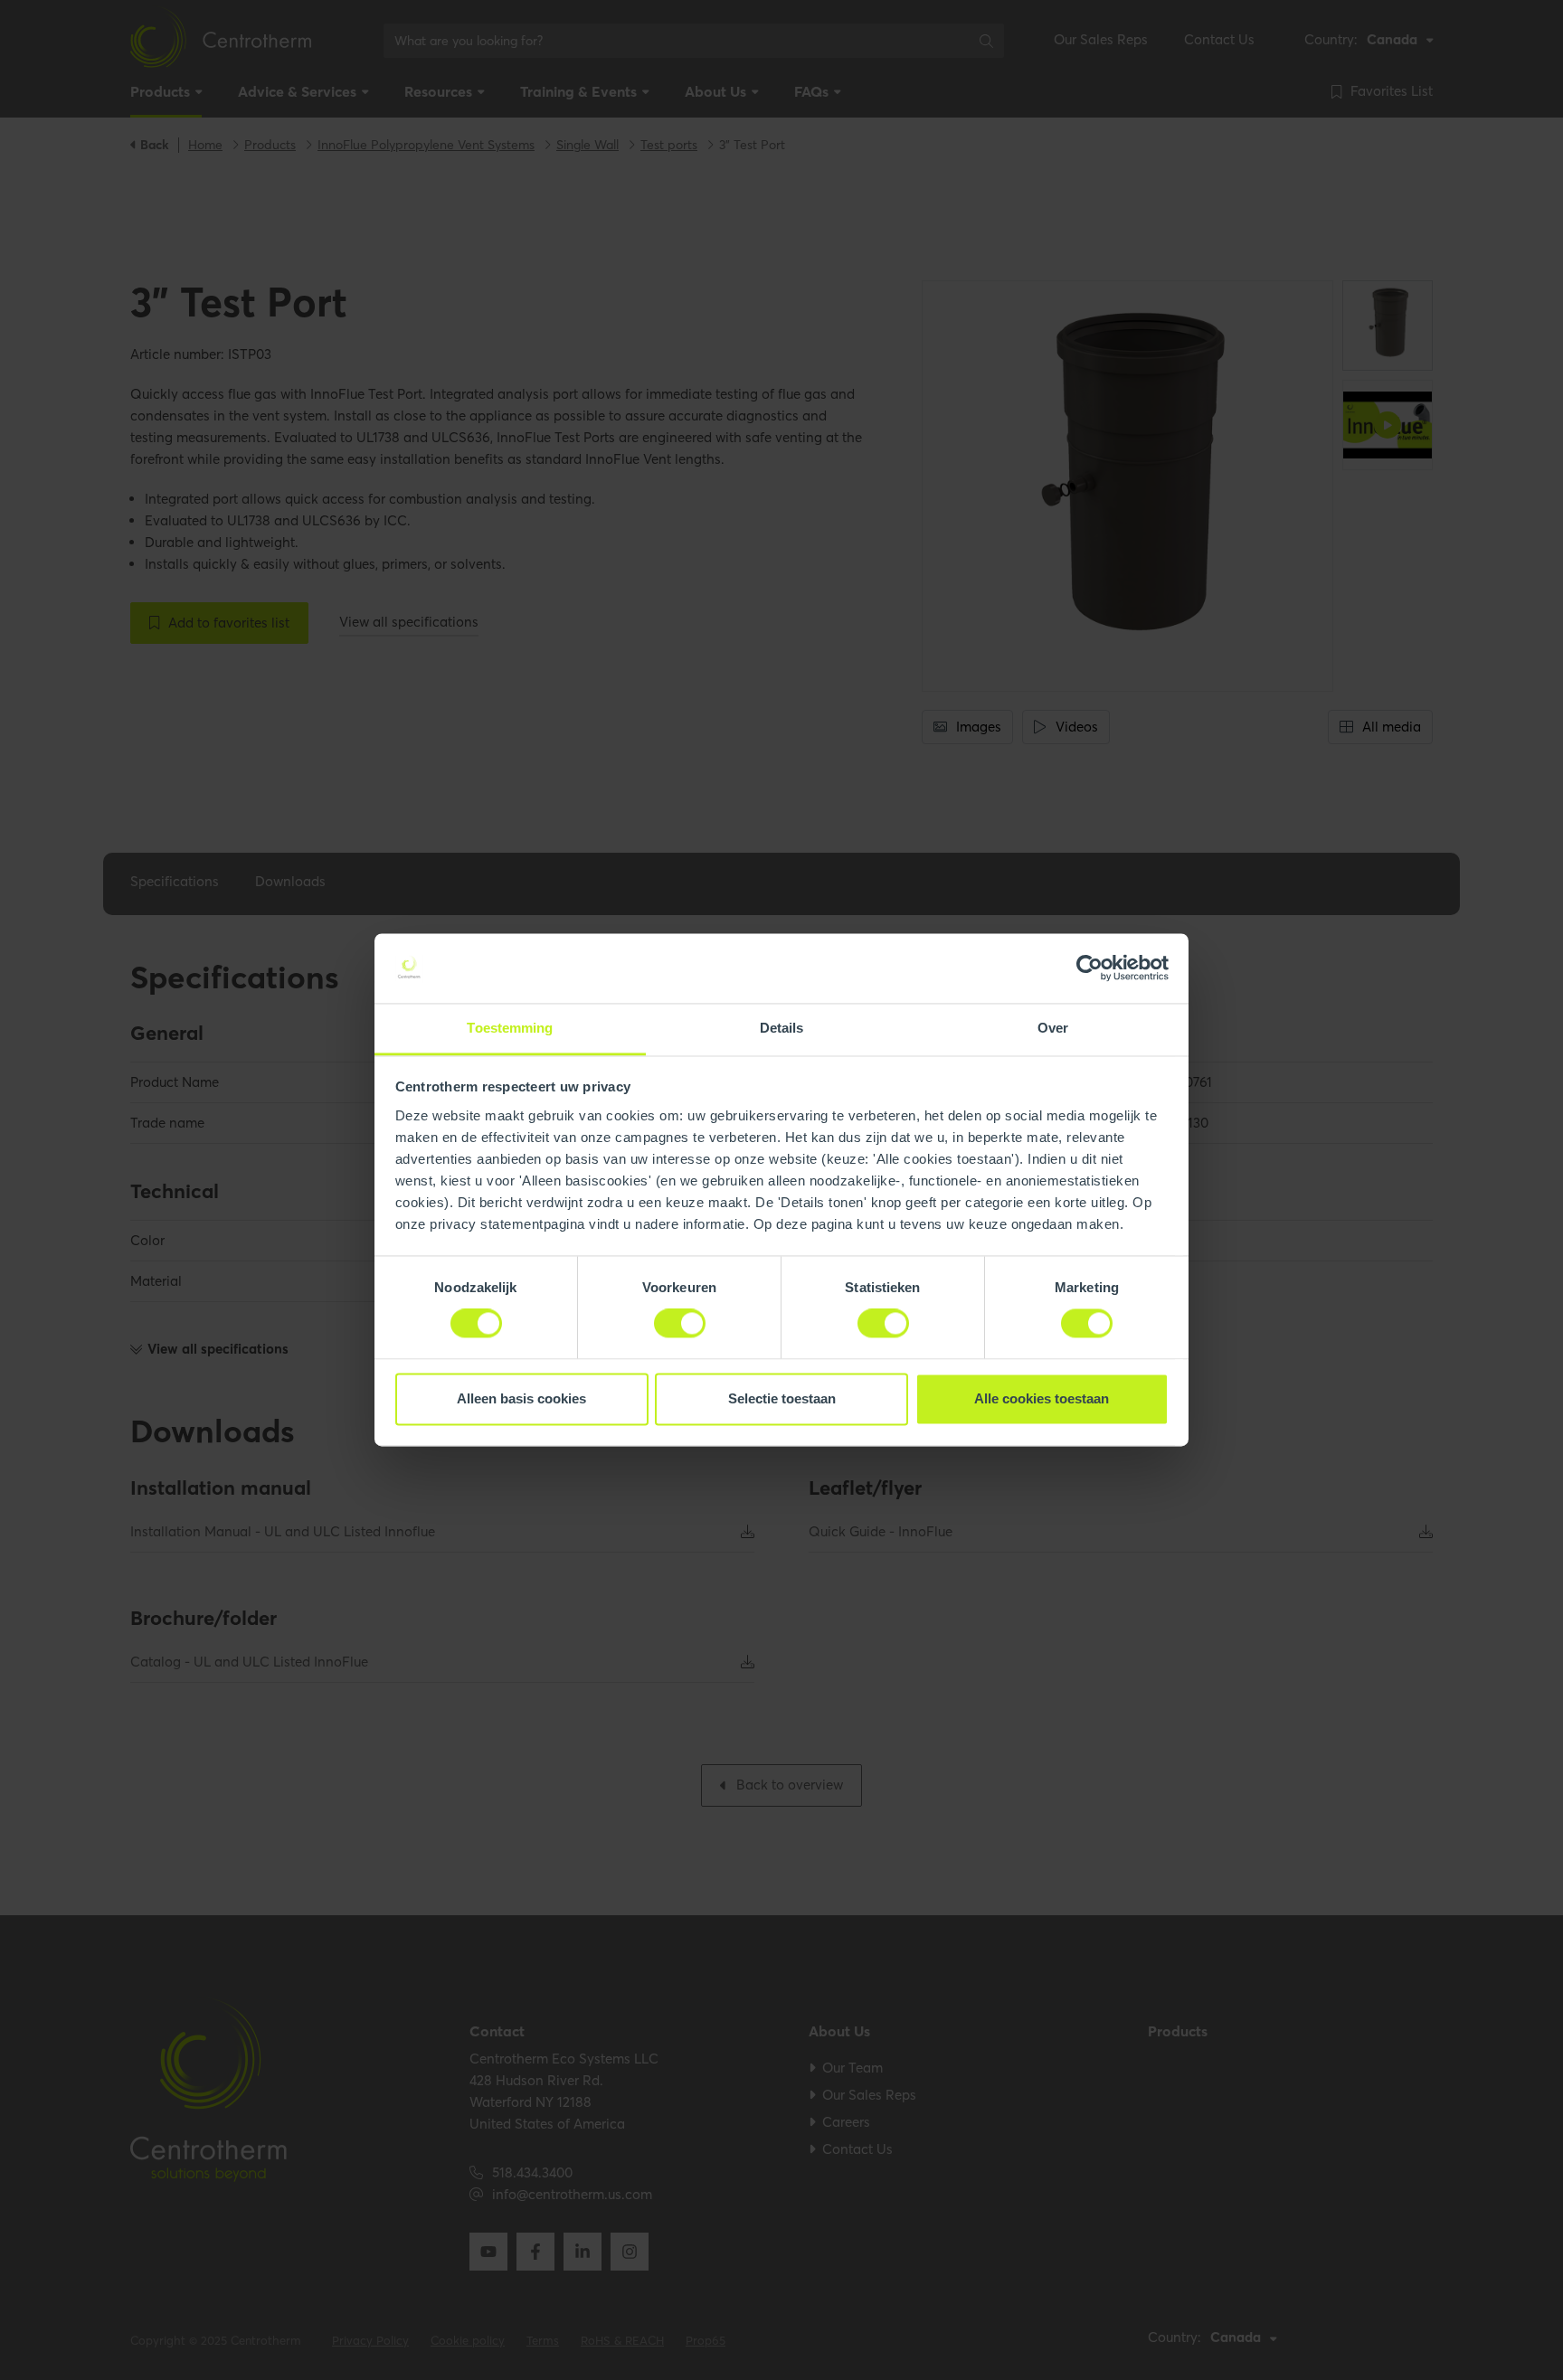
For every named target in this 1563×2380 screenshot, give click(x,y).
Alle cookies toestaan (1042, 1398)
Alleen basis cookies (521, 1398)
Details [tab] (782, 1028)
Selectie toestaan (782, 1398)
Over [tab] (1053, 1028)
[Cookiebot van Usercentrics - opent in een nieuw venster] (1089, 968)
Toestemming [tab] (510, 1028)
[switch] (680, 1324)
